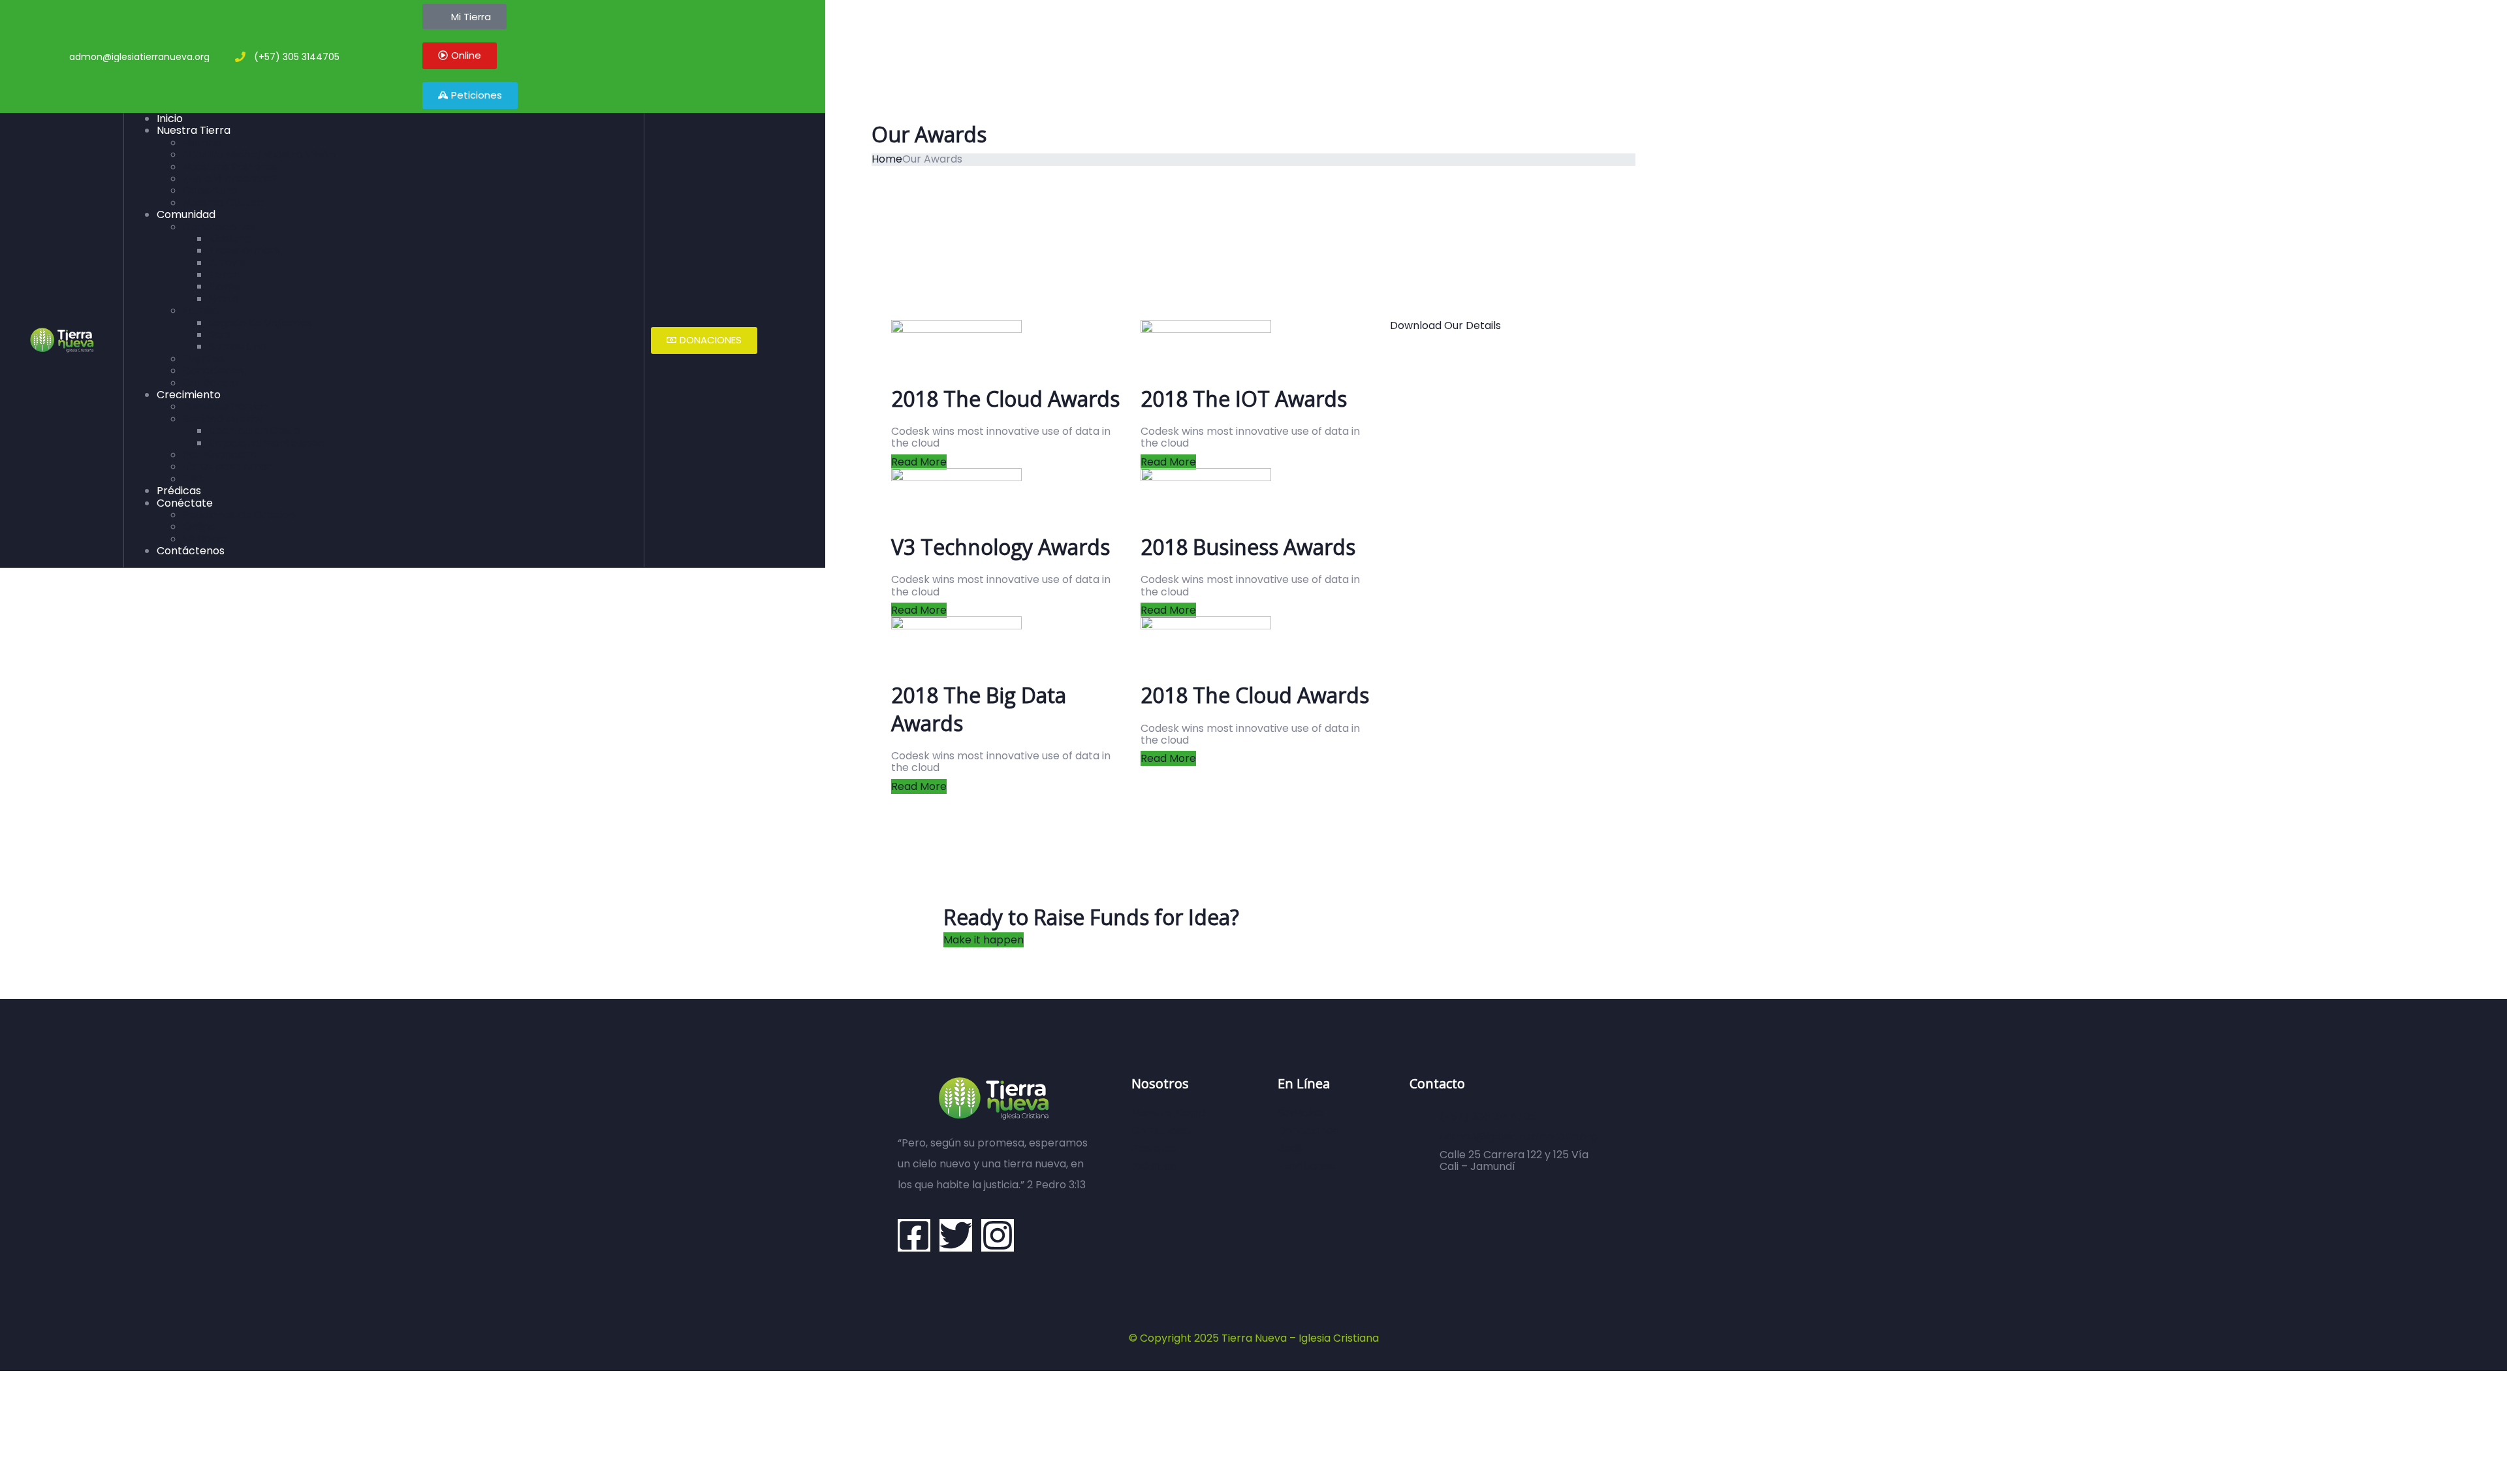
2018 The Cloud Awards (1005, 399)
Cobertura (210, 190)
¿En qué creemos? (230, 179)
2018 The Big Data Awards (979, 709)
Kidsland (230, 239)
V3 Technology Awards (1001, 547)
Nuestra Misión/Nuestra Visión (259, 154)
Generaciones (219, 227)
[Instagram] (998, 1235)
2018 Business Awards (1248, 547)
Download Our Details (1445, 325)
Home (887, 159)
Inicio (170, 118)
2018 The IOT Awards (1244, 399)
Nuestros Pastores (230, 167)
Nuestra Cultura (223, 203)
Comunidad (186, 214)
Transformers (244, 250)
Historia (202, 143)
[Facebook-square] (914, 1235)
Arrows (227, 263)
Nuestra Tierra (194, 130)
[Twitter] (956, 1235)
